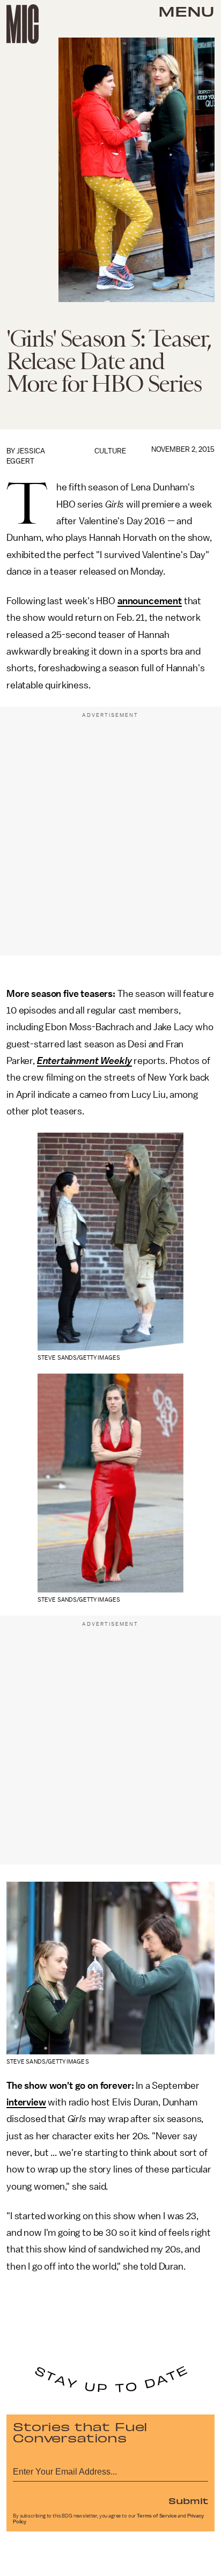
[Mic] (23, 24)
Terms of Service (157, 2516)
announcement (150, 601)
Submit (188, 2500)
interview (26, 2102)
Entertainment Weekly (84, 1061)
